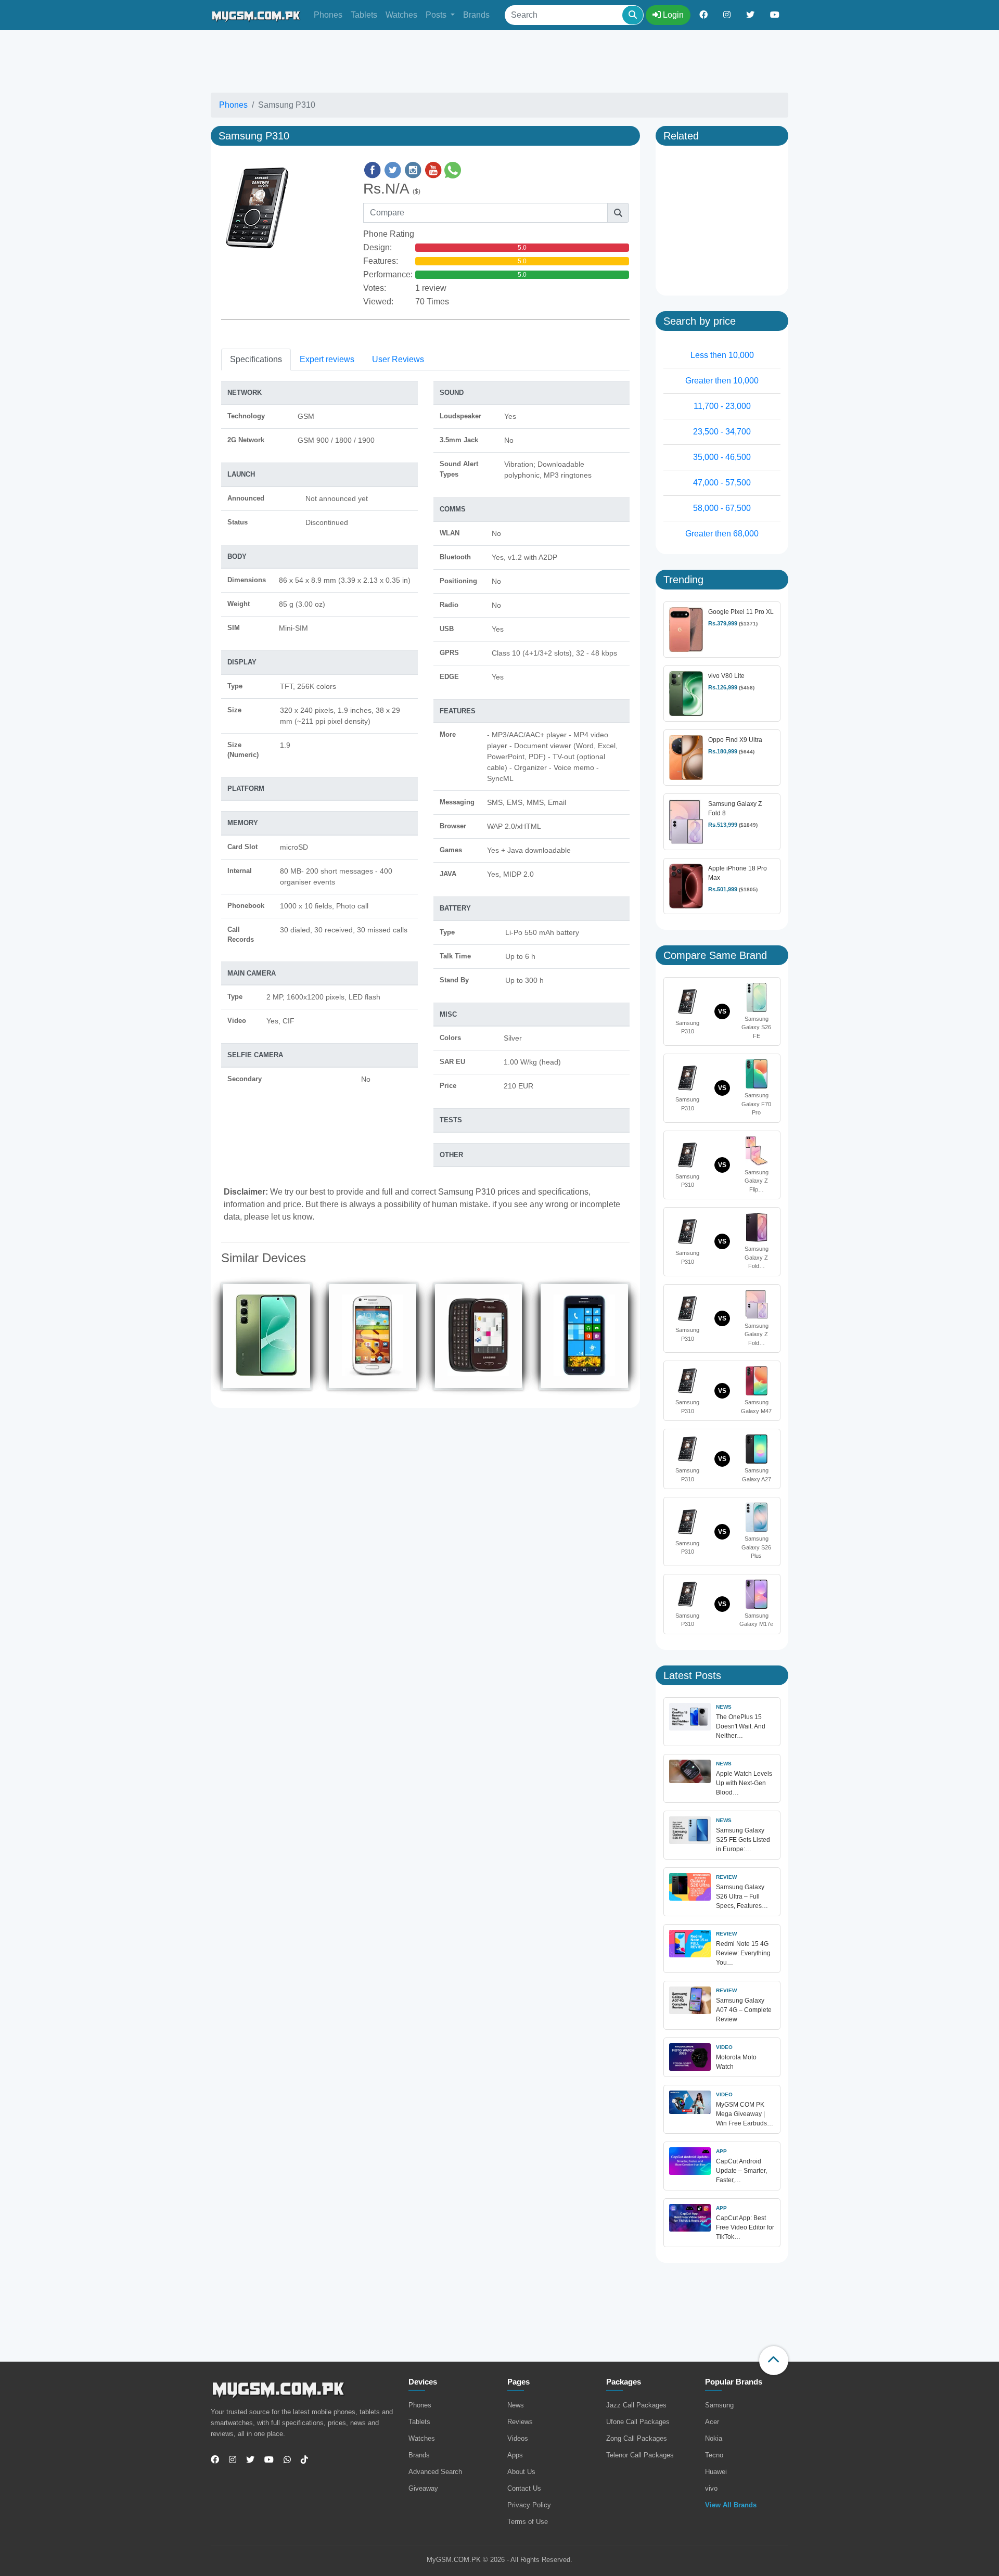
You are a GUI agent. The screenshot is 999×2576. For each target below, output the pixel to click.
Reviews (520, 2422)
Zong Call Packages (637, 2438)
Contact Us (524, 2488)
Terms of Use (528, 2522)
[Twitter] (246, 2460)
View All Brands (731, 2505)
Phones (328, 15)
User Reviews (398, 359)
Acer (712, 2422)
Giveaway (423, 2488)
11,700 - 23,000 (722, 406)
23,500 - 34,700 (722, 432)
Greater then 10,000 (722, 381)
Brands (476, 15)
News (516, 2405)
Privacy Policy (529, 2505)
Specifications (256, 359)
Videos (518, 2438)
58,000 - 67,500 (722, 508)
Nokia (714, 2438)
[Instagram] (229, 2460)
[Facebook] (215, 2460)
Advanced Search (435, 2472)
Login (672, 15)
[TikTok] (300, 2460)
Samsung (719, 2405)
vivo (711, 2488)
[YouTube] (265, 2460)
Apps (515, 2455)
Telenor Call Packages (640, 2455)
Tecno (714, 2455)
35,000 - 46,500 (722, 457)
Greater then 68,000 (722, 534)
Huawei (716, 2472)
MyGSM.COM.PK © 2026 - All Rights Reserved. (499, 2560)
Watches (401, 15)
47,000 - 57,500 (722, 483)
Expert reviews (327, 359)
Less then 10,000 (722, 355)
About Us (521, 2472)
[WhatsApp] (283, 2460)
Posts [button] (437, 15)
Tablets (364, 15)
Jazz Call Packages (636, 2405)
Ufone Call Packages (638, 2422)
